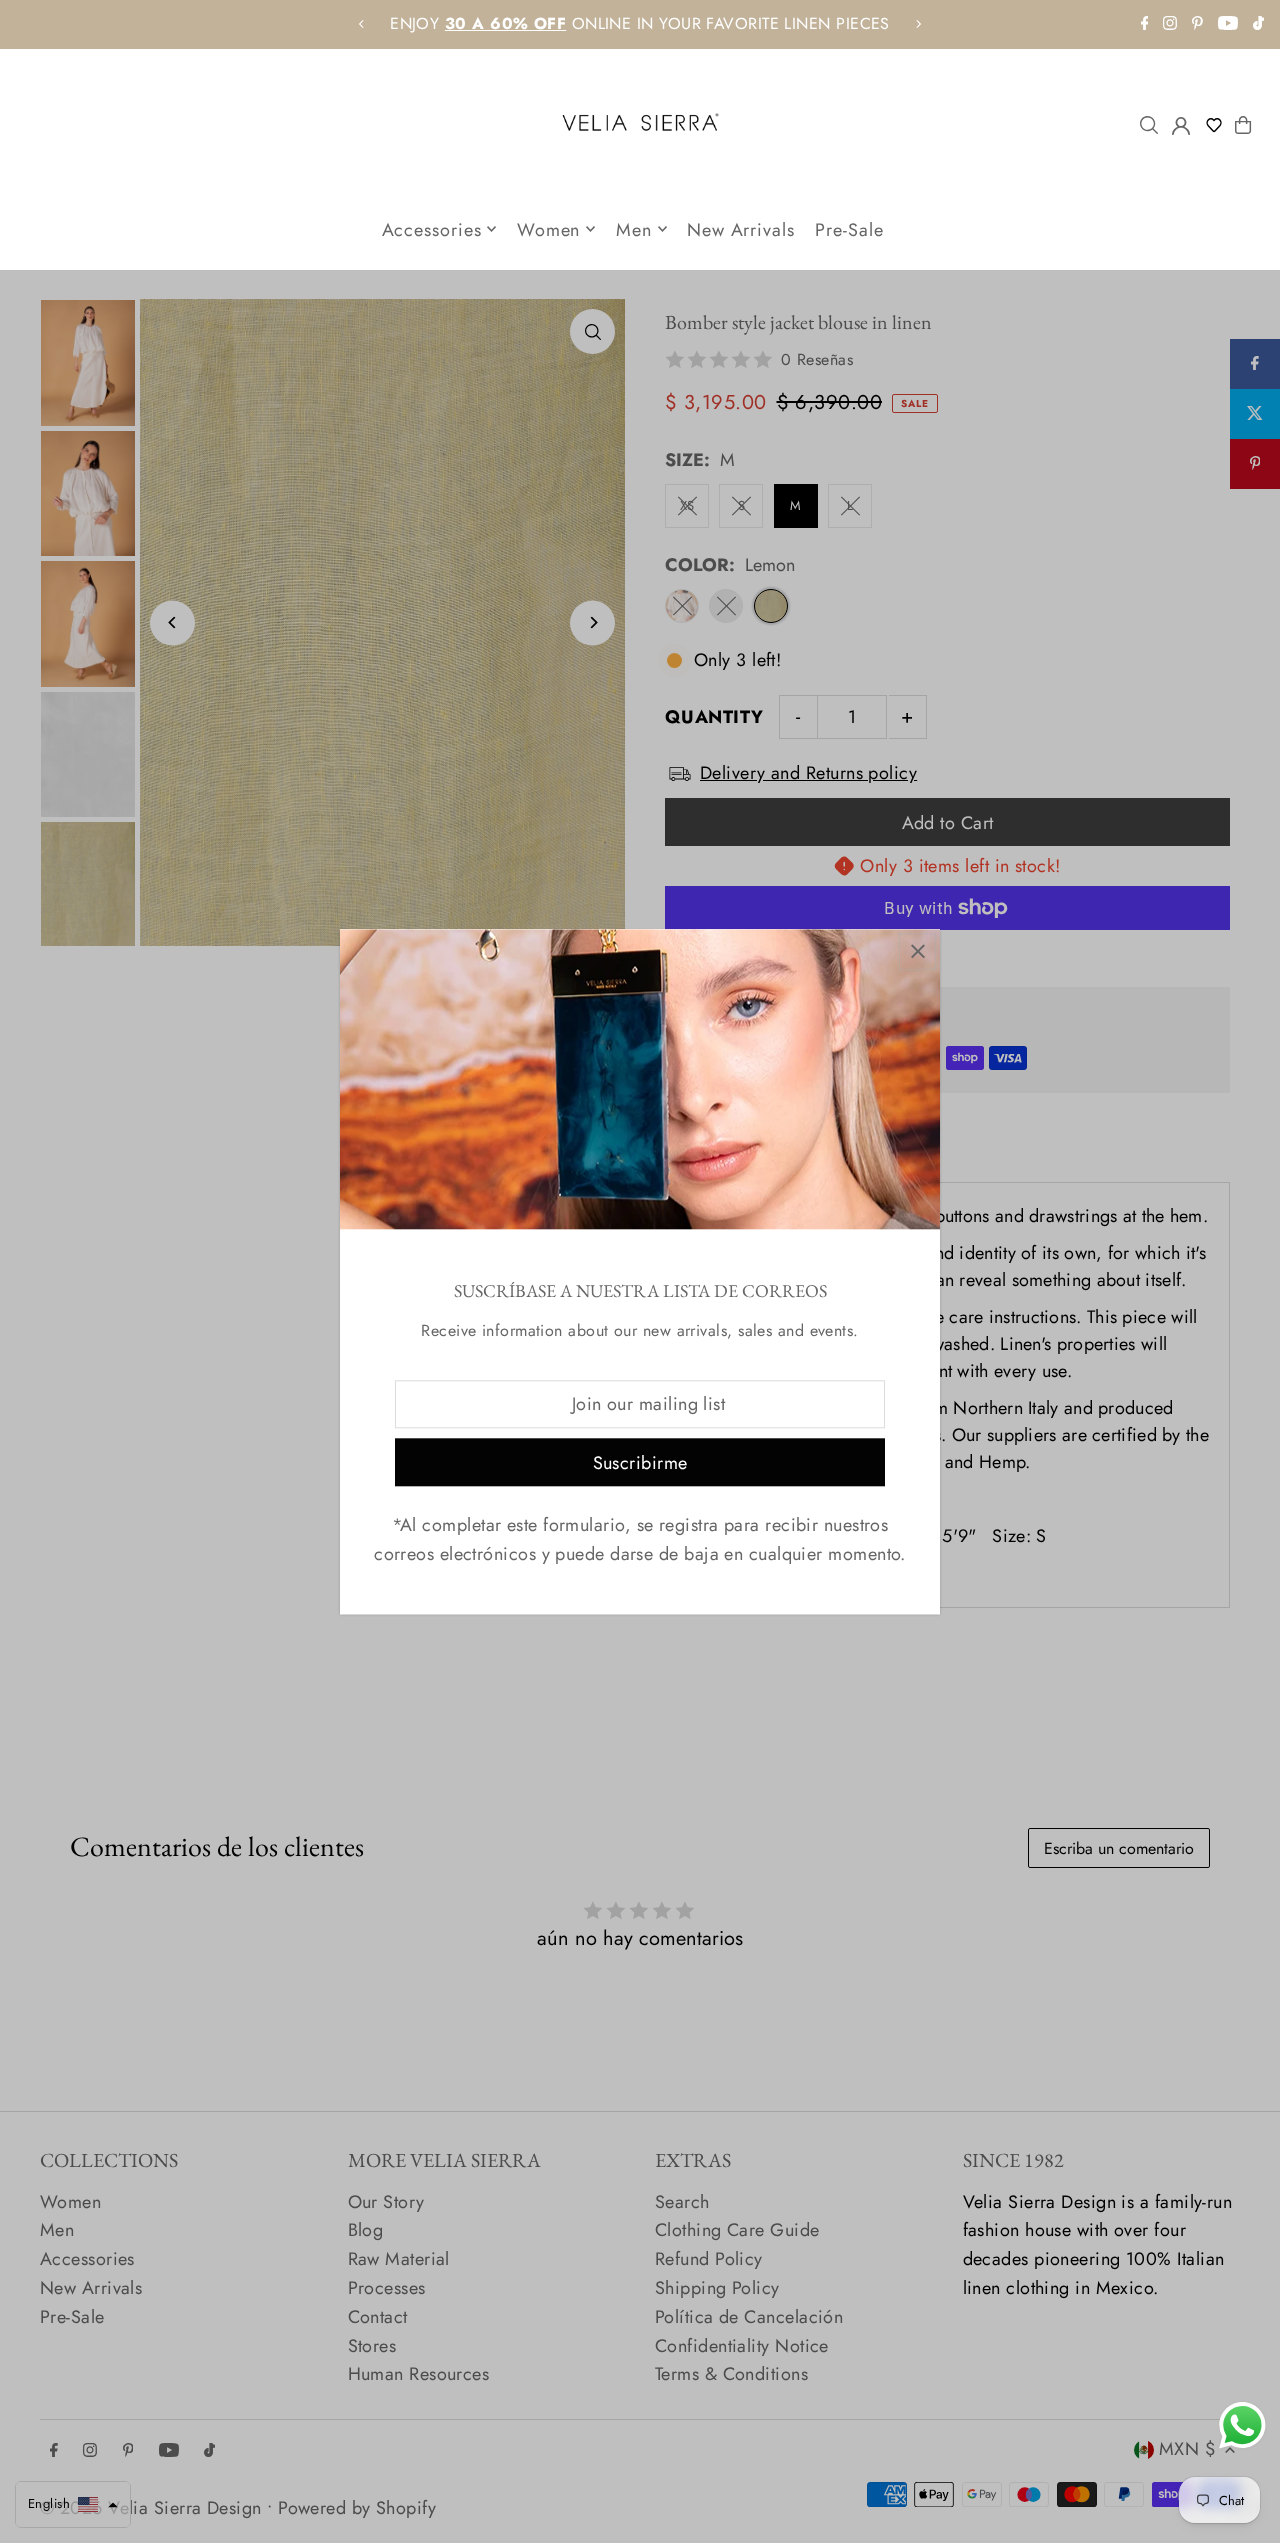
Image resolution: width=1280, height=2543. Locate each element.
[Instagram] (1170, 24)
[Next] (918, 24)
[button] (1217, 125)
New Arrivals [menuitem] (741, 229)
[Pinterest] (1197, 24)
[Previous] (362, 24)
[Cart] (1243, 125)
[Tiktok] (1258, 24)
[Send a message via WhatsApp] (1242, 2425)
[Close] (917, 951)
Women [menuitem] (549, 229)
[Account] (1181, 126)
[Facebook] (1145, 24)
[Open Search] (1149, 125)
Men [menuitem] (634, 229)
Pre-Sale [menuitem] (849, 229)
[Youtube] (1228, 24)
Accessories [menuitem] (432, 229)
